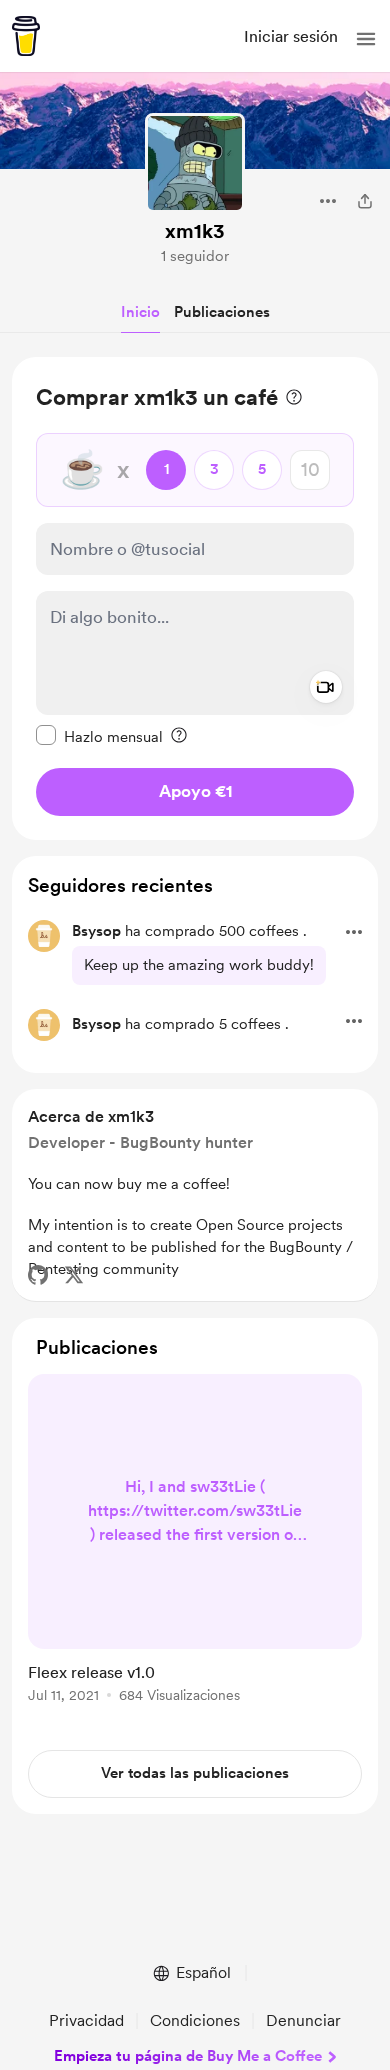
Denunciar (303, 2020)
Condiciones (195, 2020)
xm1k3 (195, 231)
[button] (366, 39)
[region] (195, 598)
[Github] (38, 1275)
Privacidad (86, 2020)
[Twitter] (74, 1275)
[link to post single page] (195, 1542)
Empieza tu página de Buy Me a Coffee (188, 2056)
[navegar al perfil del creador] (195, 163)
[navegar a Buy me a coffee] (26, 36)
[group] (195, 1550)
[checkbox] (99, 736)
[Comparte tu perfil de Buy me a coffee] (365, 201)
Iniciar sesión (291, 36)
